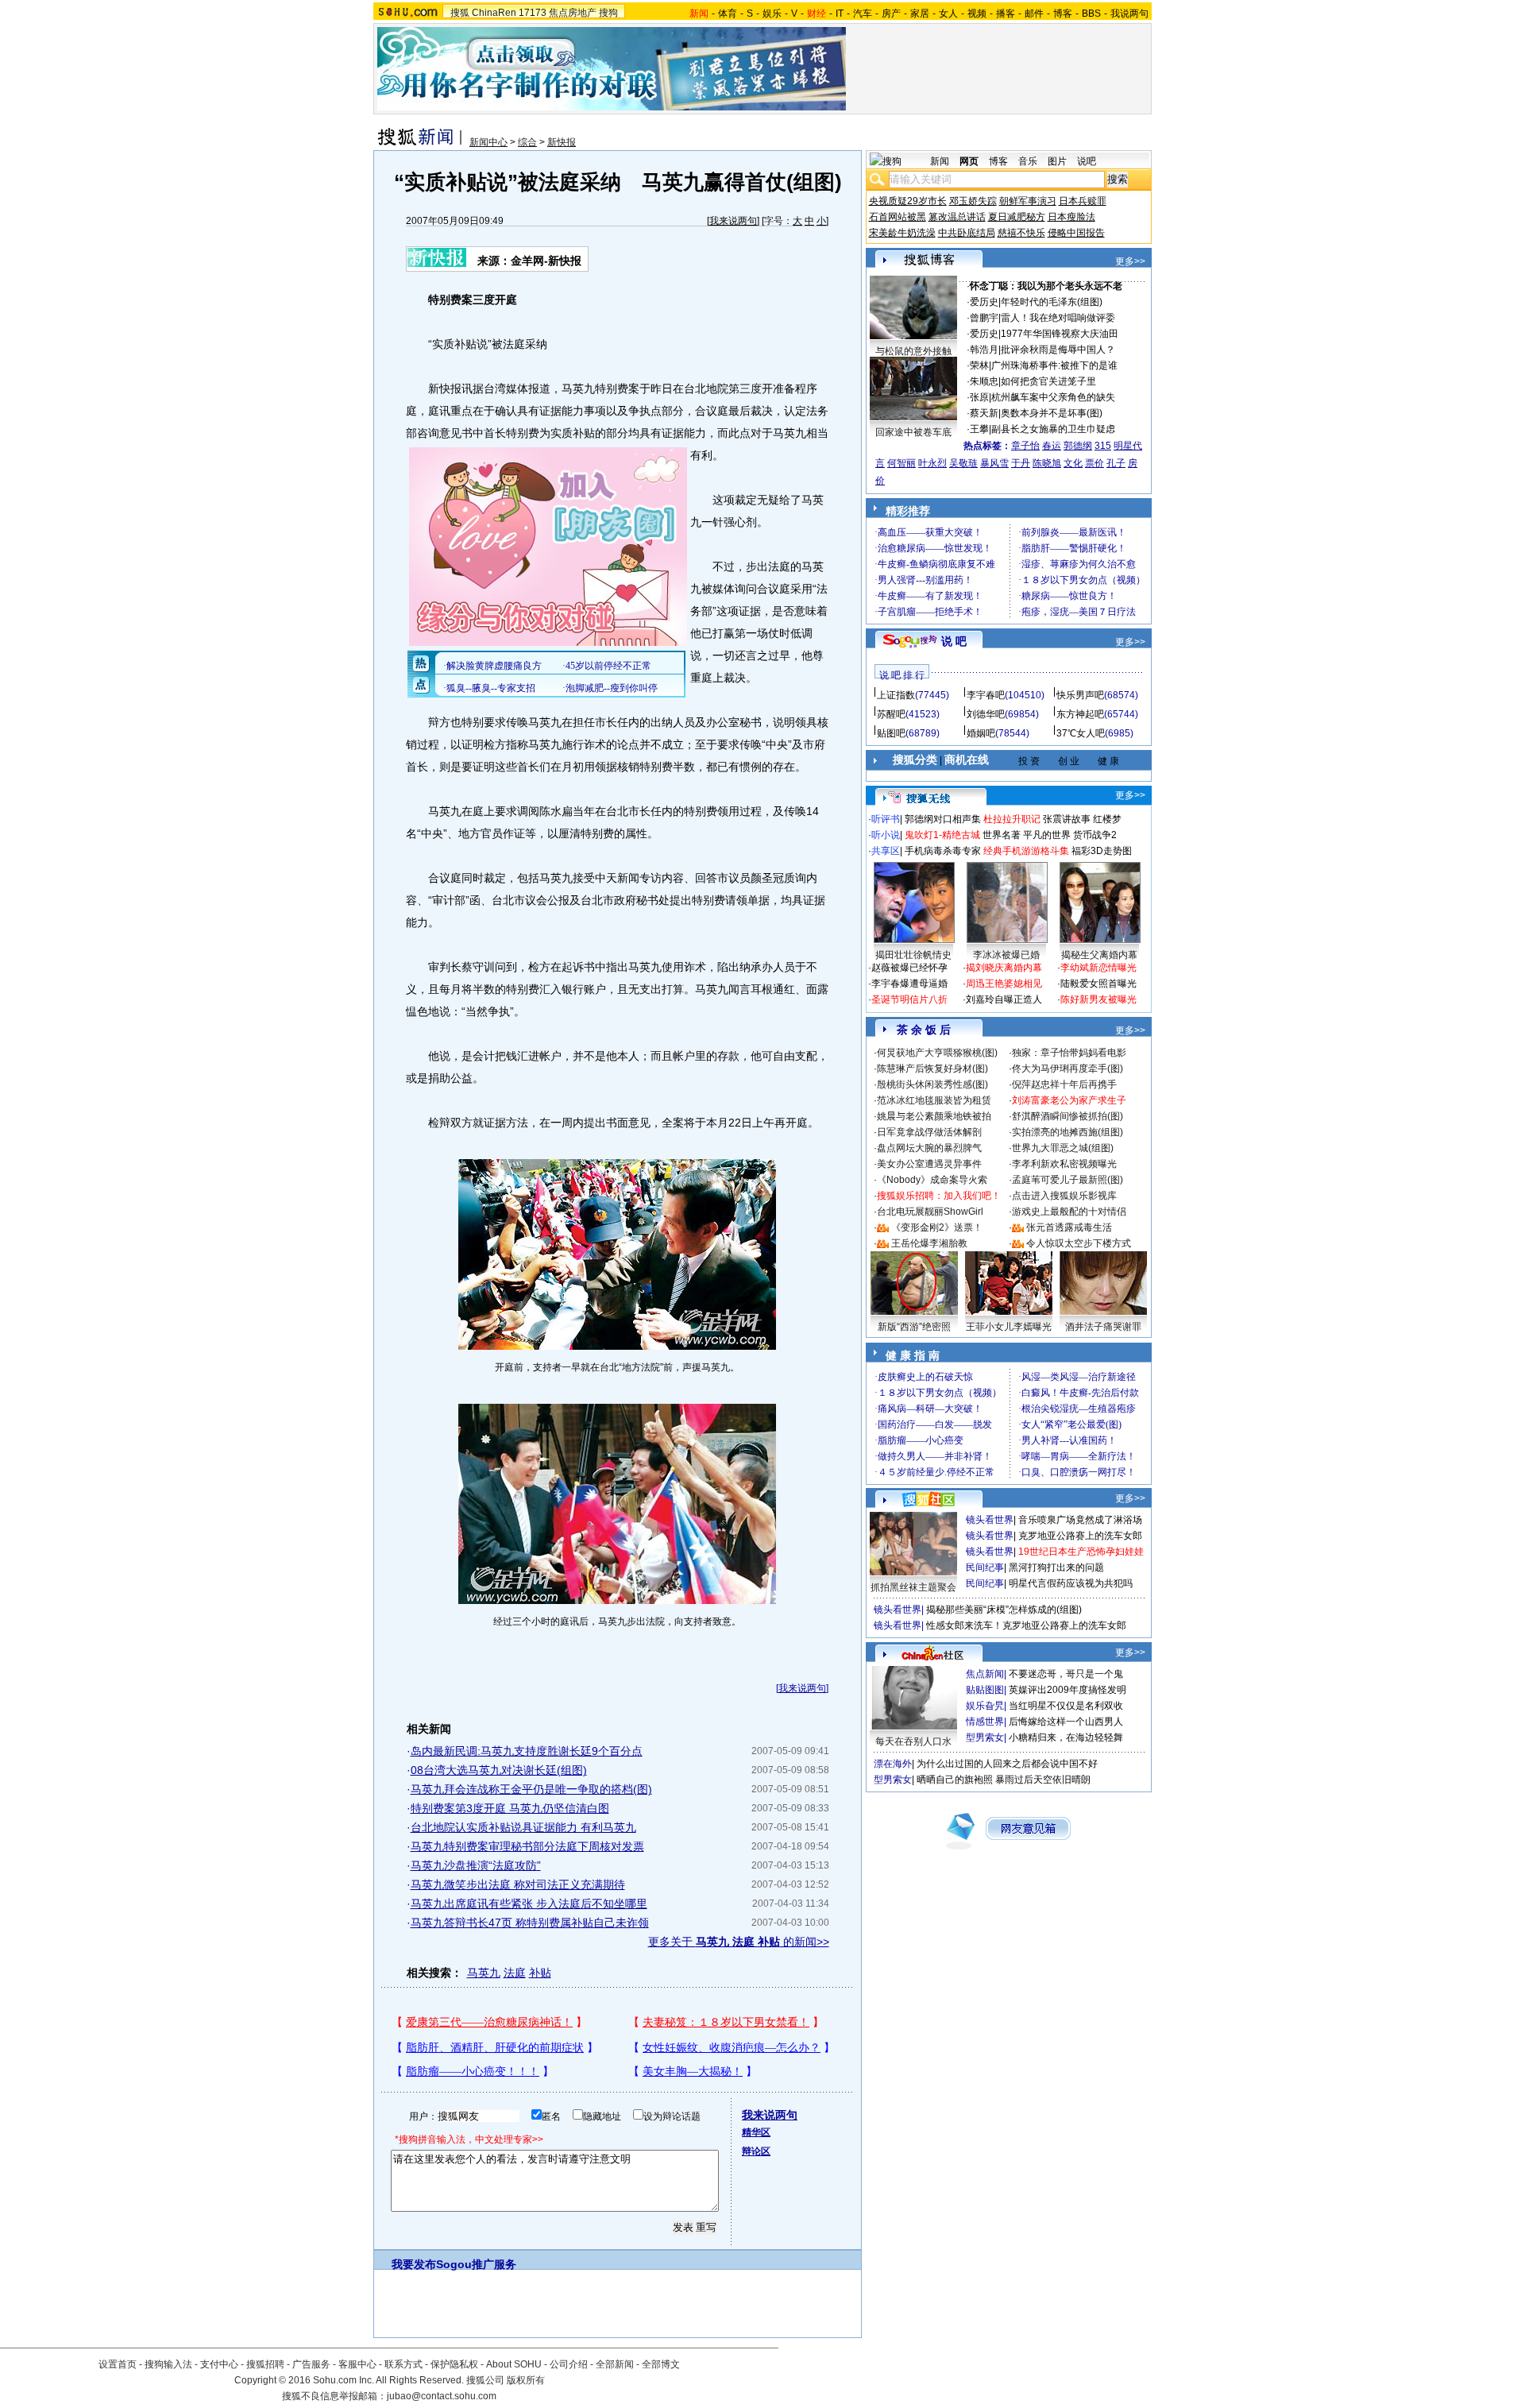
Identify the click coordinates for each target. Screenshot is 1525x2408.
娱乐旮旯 (985, 1706)
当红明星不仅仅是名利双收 (1066, 1706)
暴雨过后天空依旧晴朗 (1043, 1780)
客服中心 (357, 2364)
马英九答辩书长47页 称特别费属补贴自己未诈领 (530, 1923)
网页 (969, 161)
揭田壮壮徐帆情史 (913, 955)
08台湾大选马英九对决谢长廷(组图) (499, 1770)
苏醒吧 (891, 714)
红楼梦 (1107, 819)
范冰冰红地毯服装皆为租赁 (934, 1100)
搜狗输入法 (168, 2364)
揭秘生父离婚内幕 (1099, 955)
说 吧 (954, 641)
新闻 (940, 161)
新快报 (562, 142)
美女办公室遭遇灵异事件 (929, 1164)
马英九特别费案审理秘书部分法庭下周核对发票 (527, 1846)
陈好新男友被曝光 (1098, 999)
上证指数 (896, 695)
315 (1103, 446)
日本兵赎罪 (1083, 201)
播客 (1006, 14)
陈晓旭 (1047, 463)
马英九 (484, 1973)
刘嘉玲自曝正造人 (1004, 999)
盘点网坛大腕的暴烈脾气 (929, 1148)
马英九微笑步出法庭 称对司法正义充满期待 (518, 1884)
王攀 (979, 429)
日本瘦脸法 (1071, 217)
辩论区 (756, 2151)
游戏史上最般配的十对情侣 (1069, 1212)
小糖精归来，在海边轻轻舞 (1066, 1737)
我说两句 (1129, 14)
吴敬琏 (963, 463)
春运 (1052, 446)
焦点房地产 (573, 13)
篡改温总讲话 (957, 217)
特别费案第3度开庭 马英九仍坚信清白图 (510, 1808)
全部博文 (661, 2364)
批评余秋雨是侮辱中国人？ (1058, 350)
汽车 (863, 14)
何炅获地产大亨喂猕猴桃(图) (937, 1053)
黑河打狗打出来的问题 (1056, 1567)
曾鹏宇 (984, 318)
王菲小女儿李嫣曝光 (1009, 1327)
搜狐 (460, 13)
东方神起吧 (1080, 714)
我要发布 (414, 2264)
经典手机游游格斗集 (1026, 851)
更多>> (1130, 261)
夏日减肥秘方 (1017, 217)
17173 (533, 13)
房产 (891, 14)
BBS (1091, 14)
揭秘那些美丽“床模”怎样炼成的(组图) (1004, 1610)
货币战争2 (1095, 835)
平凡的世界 (1047, 835)
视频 (977, 14)
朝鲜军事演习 (1028, 201)
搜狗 (608, 13)
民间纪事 (985, 1567)
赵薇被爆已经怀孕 (909, 968)
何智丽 (901, 463)
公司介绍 (569, 2364)
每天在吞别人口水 (913, 1741)
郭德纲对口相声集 (943, 819)
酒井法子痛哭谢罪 (1103, 1327)
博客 (1063, 14)
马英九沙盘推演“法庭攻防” (476, 1865)
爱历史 (984, 302)
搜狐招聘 (265, 2364)
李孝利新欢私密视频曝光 (1064, 1164)
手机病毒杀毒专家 (943, 851)
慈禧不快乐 (1021, 233)
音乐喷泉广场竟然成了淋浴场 (1080, 1520)
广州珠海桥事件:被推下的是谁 (1054, 365)
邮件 (1034, 14)
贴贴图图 (985, 1690)
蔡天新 (984, 413)
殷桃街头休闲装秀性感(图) (932, 1084)
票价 (1095, 463)
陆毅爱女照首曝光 (1098, 984)
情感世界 (985, 1722)
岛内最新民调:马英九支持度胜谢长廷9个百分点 (527, 1751)
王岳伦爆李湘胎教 (929, 1243)
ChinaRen (494, 13)
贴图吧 (891, 733)
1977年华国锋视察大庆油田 (1060, 334)
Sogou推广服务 (476, 2264)
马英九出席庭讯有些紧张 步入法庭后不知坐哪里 (529, 1904)
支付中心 (219, 2364)
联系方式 (403, 2364)
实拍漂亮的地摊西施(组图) (1067, 1132)
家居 (920, 14)
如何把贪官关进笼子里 (1048, 381)
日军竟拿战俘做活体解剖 (929, 1132)
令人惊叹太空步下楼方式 (1079, 1243)
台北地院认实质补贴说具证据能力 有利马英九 (523, 1827)
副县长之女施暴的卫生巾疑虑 (1053, 429)
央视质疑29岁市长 (908, 201)
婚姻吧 (981, 733)
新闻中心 (488, 142)
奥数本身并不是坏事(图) (1052, 413)
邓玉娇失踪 (973, 201)
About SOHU (514, 2364)
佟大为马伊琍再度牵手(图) (1067, 1069)
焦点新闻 (985, 1674)
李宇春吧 (986, 695)
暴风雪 (994, 463)
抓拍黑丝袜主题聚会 (913, 1587)
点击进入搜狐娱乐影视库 (1064, 1196)
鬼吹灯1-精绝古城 (942, 835)
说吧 (1087, 161)
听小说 (886, 835)
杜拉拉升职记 (1012, 819)
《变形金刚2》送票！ (937, 1227)
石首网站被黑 (898, 217)
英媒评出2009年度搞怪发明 (1067, 1690)
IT (840, 14)
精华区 (756, 2132)
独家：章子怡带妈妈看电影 (1069, 1053)
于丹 (1021, 463)
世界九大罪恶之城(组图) (1063, 1148)
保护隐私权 (454, 2364)
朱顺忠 (984, 381)
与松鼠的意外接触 (913, 351)
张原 (979, 397)
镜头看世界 (990, 1520)
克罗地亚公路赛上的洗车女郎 (1080, 1536)
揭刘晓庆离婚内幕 (1004, 968)
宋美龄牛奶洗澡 (902, 233)
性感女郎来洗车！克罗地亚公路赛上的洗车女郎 (1026, 1625)
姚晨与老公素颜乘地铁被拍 (934, 1116)
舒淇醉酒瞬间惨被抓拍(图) (1067, 1116)
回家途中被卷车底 (913, 432)
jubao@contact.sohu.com (442, 2396)
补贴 (540, 1973)
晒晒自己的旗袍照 (955, 1780)
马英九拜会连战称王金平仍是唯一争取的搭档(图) (531, 1789)
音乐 (1028, 161)
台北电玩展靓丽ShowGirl (930, 1212)
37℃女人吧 (1081, 733)
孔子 (1116, 463)
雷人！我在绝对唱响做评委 (1058, 318)
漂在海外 (893, 1764)
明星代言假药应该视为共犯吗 (1071, 1583)
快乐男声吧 (1080, 695)
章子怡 (1025, 446)
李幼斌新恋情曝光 (1098, 968)
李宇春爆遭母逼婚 (909, 984)
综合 (527, 142)
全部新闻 (615, 2364)
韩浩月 (984, 350)
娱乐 (772, 14)
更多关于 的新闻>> (739, 1942)
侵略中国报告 (1076, 233)
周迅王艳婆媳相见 (1004, 984)
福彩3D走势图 (1102, 851)
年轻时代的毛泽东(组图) (1052, 302)
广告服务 (311, 2364)
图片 (1057, 161)
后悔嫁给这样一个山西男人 (1066, 1722)
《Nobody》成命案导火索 (932, 1180)
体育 (728, 14)
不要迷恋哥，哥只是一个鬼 (1066, 1674)
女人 (948, 14)
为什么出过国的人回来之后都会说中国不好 (1007, 1764)
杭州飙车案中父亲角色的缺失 (1053, 397)
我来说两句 (733, 221)
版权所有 (526, 2380)
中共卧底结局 (967, 233)
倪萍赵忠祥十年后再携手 (1064, 1084)
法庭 (515, 1973)
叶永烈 (932, 463)
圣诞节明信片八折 (909, 999)
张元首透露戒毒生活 (1069, 1227)
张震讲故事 (1067, 819)
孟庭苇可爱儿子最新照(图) (1067, 1180)
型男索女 (985, 1737)
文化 (1073, 463)
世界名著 (1002, 835)
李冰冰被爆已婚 (1006, 955)
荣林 (979, 365)
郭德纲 (1078, 446)
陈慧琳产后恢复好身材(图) (932, 1069)
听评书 (886, 819)
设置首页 (118, 2364)
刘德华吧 (986, 714)
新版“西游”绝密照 (914, 1327)
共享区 (886, 851)
